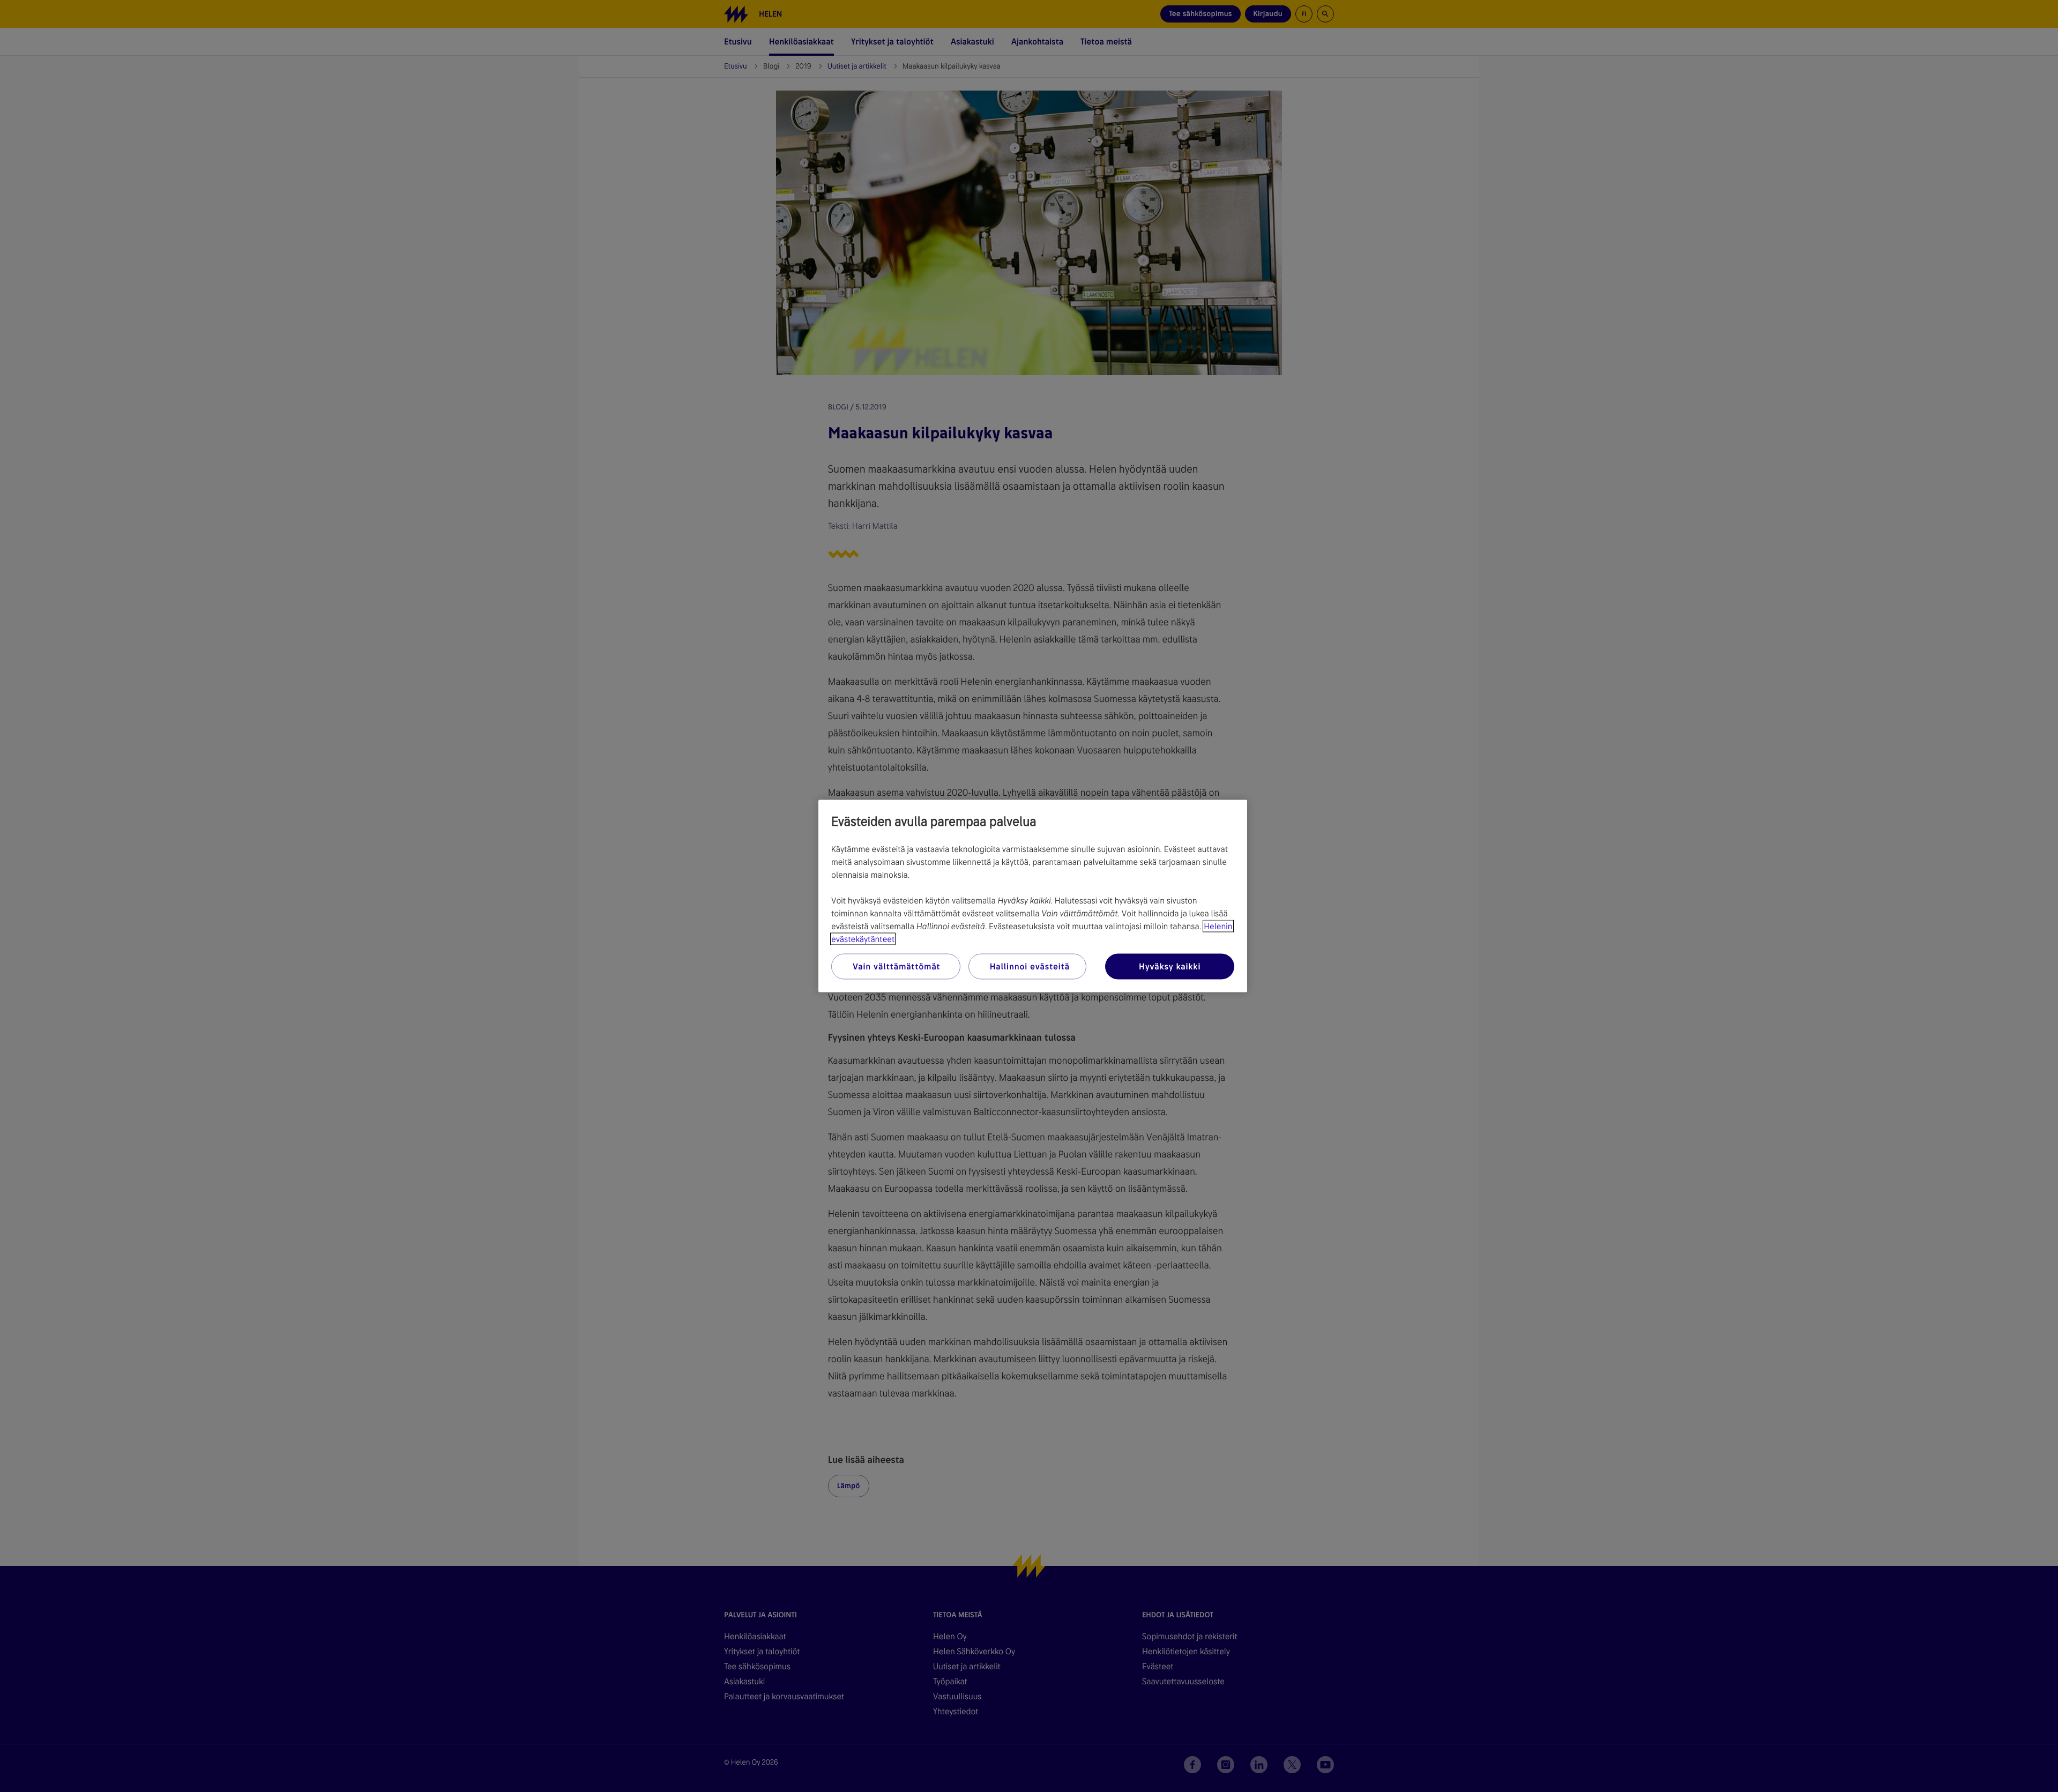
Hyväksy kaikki (1170, 966)
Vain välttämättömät (896, 966)
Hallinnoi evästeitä (1030, 966)
